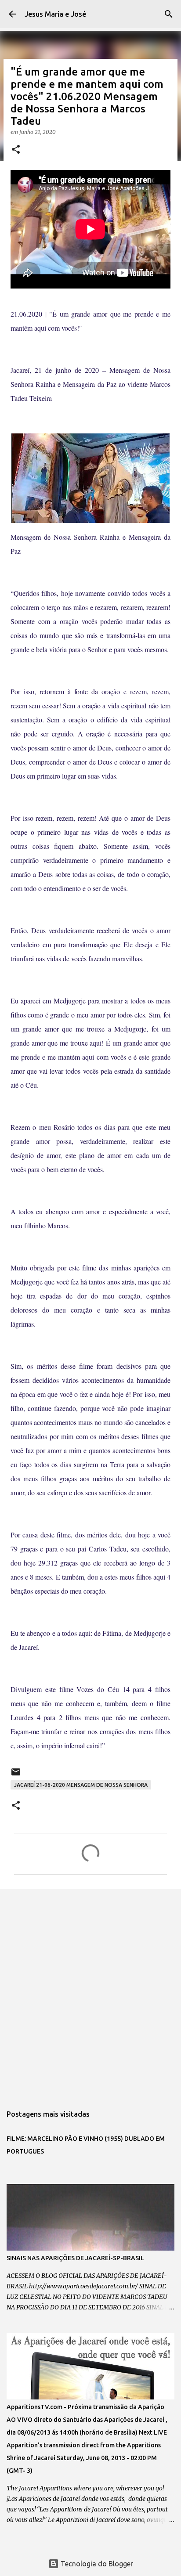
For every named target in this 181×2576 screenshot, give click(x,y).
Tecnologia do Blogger (96, 2564)
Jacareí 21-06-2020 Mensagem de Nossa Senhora (81, 1785)
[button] (16, 150)
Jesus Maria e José (55, 14)
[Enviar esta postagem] (16, 1775)
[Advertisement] (90, 1992)
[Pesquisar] (169, 14)
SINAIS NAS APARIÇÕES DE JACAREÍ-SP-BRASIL (75, 2258)
